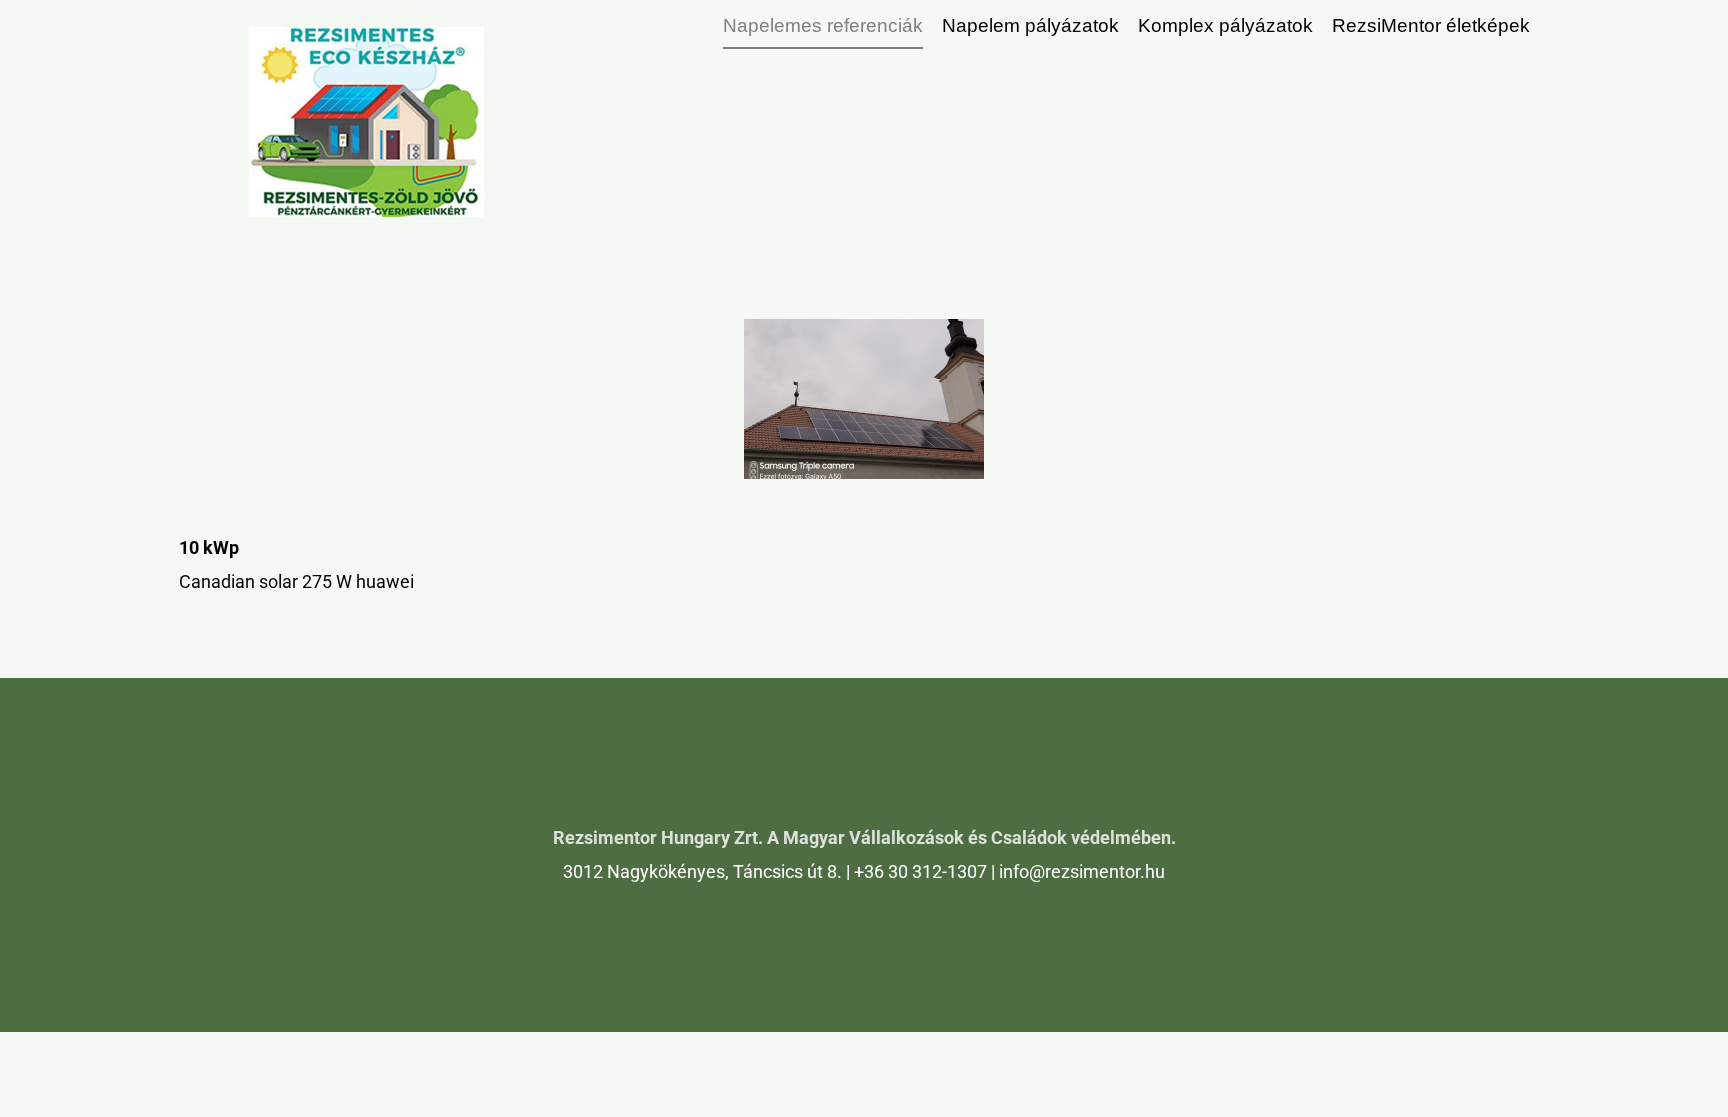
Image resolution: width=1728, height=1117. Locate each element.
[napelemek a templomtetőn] (864, 399)
